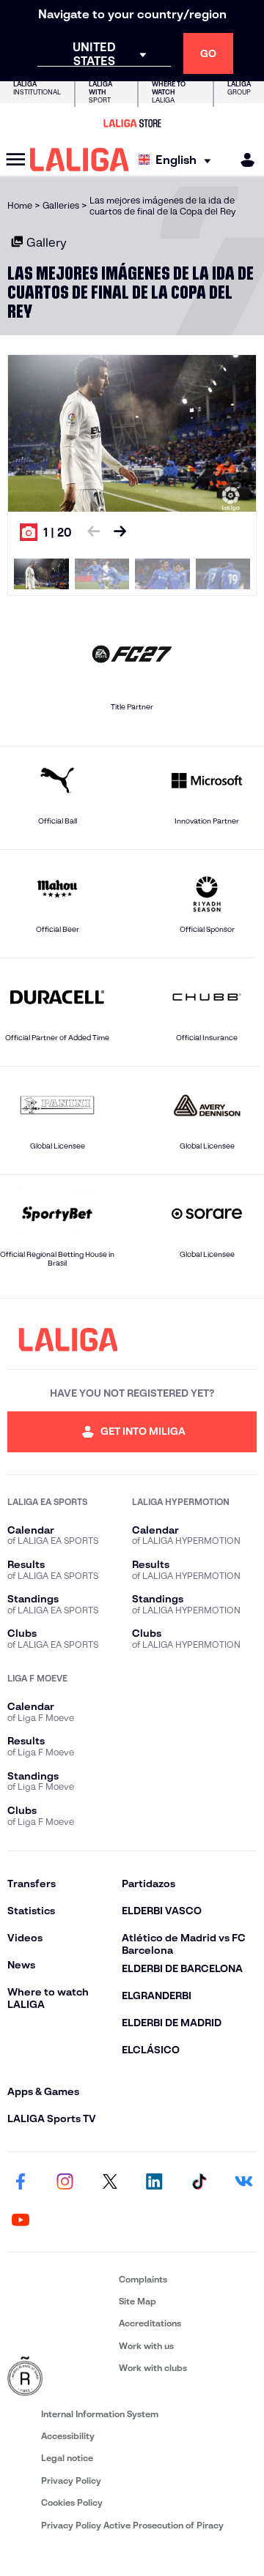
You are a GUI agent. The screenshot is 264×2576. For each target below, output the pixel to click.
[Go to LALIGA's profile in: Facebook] (21, 2183)
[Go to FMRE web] (60, 2377)
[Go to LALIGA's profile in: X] (110, 2183)
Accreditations (150, 2323)
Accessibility (68, 2436)
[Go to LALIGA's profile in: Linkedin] (154, 2183)
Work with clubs (153, 2368)
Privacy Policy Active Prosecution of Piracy (132, 2525)
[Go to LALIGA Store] (132, 123)
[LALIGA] (80, 160)
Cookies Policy (72, 2502)
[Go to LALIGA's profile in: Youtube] (21, 2221)
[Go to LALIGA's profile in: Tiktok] (199, 2183)
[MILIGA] (243, 160)
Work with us (146, 2346)
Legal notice (67, 2458)
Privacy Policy (71, 2480)
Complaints (143, 2279)
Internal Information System (100, 2414)
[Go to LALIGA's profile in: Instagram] (65, 2183)
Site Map (137, 2301)
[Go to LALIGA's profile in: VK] (243, 2183)
